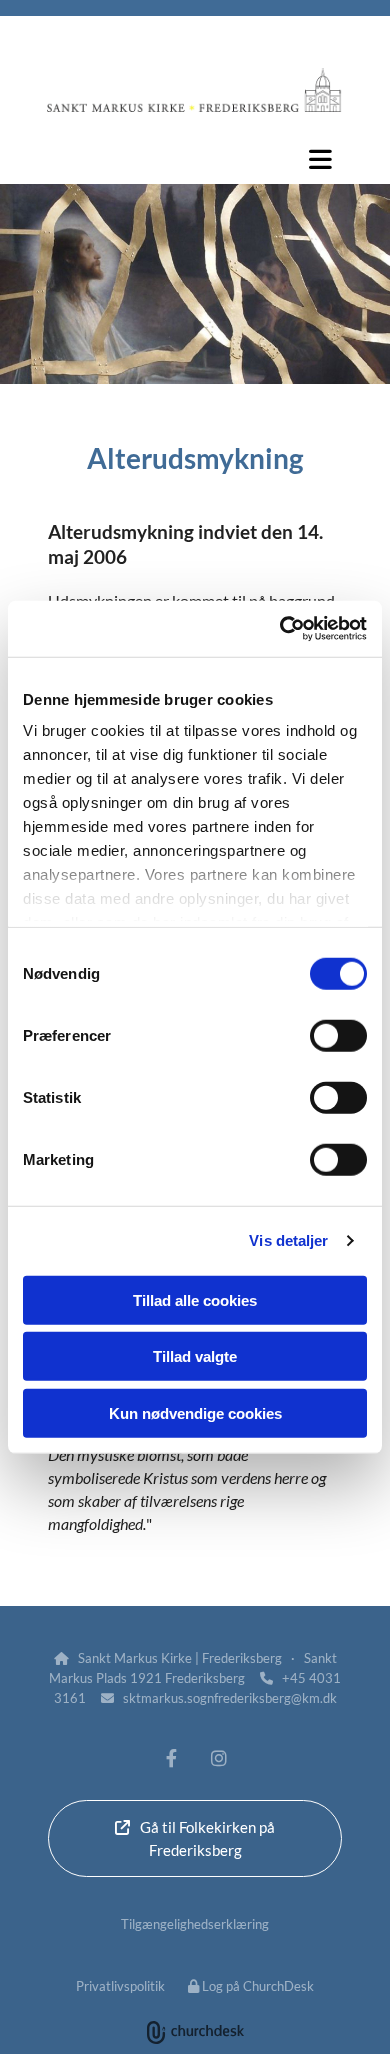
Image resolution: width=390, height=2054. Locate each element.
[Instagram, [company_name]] (218, 1757)
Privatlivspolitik (120, 1986)
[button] (195, 159)
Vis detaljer (288, 1240)
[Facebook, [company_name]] (171, 1757)
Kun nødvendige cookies (195, 1412)
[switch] (338, 1035)
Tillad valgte (195, 1356)
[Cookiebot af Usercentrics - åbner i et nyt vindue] (280, 629)
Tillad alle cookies (195, 1299)
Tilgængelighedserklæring (195, 1924)
